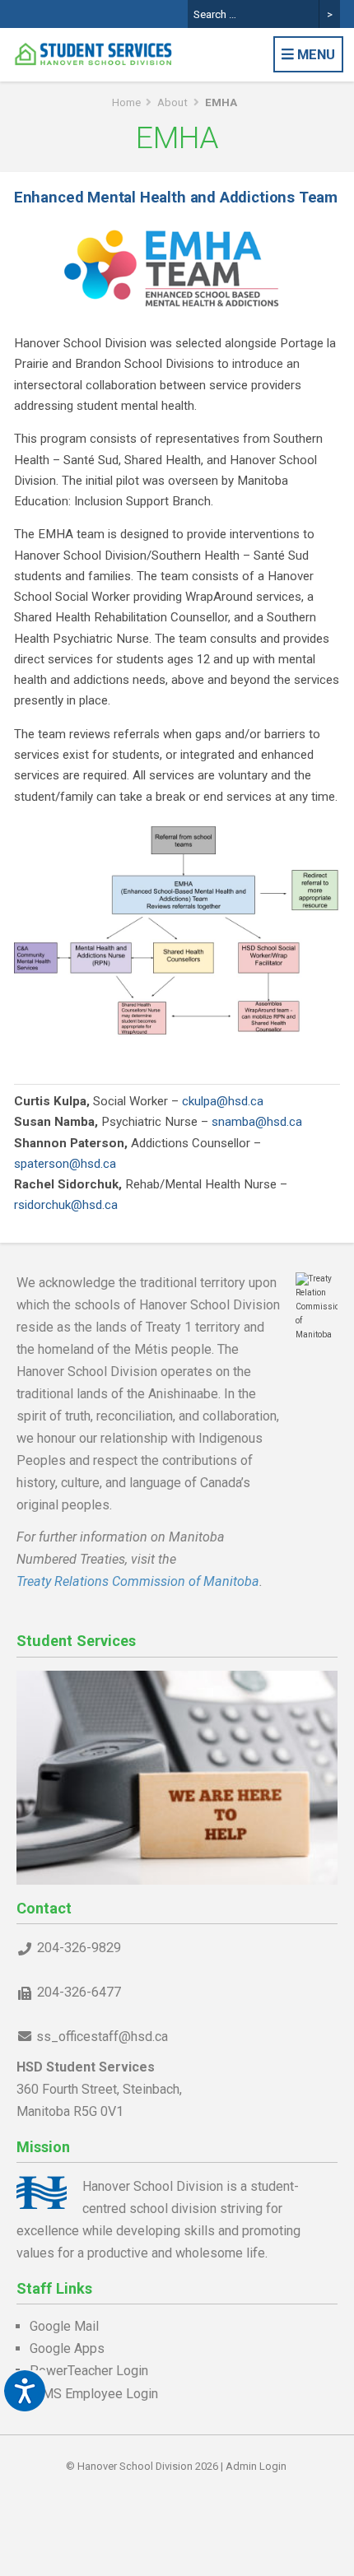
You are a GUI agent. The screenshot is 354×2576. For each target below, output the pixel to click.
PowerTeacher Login (89, 2371)
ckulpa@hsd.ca (223, 1101)
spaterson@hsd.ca (65, 1164)
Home (126, 102)
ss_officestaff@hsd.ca (102, 2037)
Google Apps (67, 2348)
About (172, 102)
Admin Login (256, 2466)
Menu (314, 54)
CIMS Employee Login (94, 2394)
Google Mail (64, 2326)
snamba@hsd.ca (257, 1122)
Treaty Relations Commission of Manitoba (138, 1581)
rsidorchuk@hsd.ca (66, 1205)
